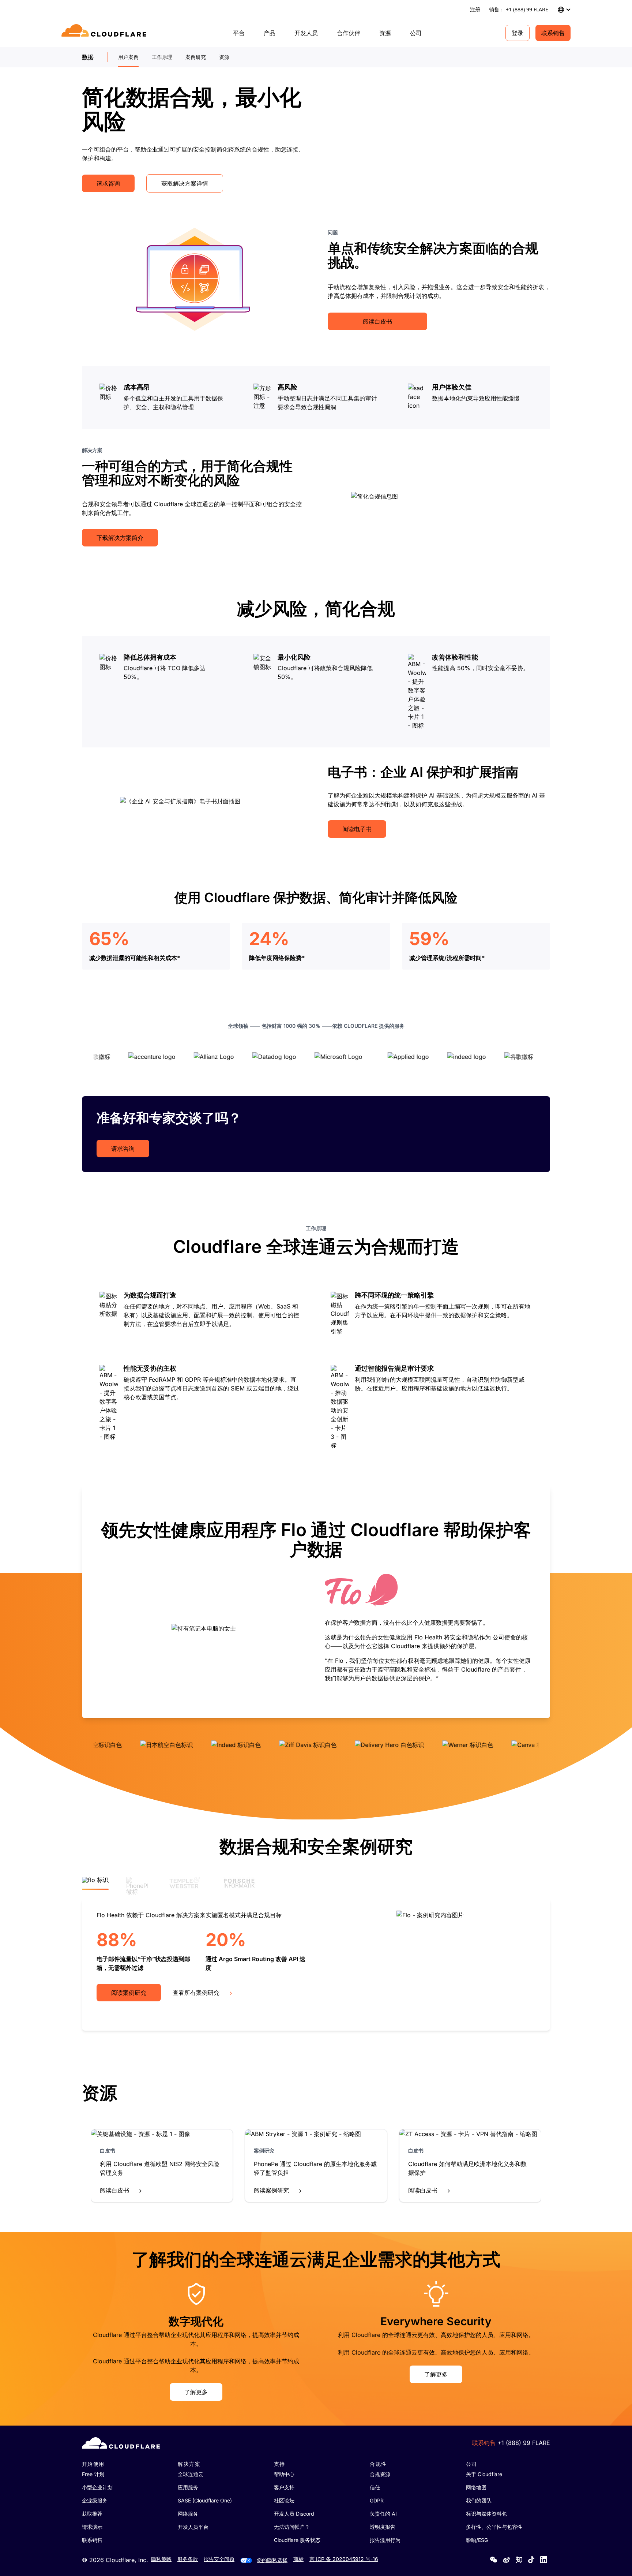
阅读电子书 (357, 829)
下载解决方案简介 (120, 538)
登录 (518, 33)
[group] (316, 1601)
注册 (475, 9)
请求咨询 (108, 183)
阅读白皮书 (377, 321)
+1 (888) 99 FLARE (524, 2443)
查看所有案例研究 (196, 1993)
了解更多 (196, 2392)
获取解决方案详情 (185, 183)
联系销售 (553, 33)
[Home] (105, 33)
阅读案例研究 (129, 1993)
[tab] (95, 1883)
